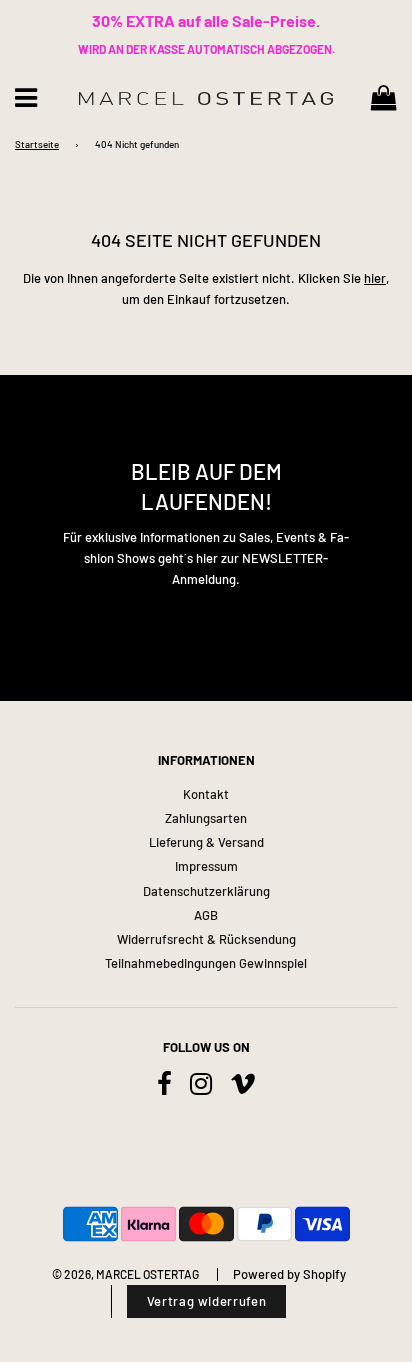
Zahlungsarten (206, 818)
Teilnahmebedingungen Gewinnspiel (206, 963)
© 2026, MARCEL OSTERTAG (125, 1274)
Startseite (37, 144)
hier (375, 278)
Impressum (206, 866)
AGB (206, 915)
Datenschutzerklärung (206, 891)
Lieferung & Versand (206, 842)
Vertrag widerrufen (207, 1301)
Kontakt (206, 794)
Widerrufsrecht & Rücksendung (206, 939)
